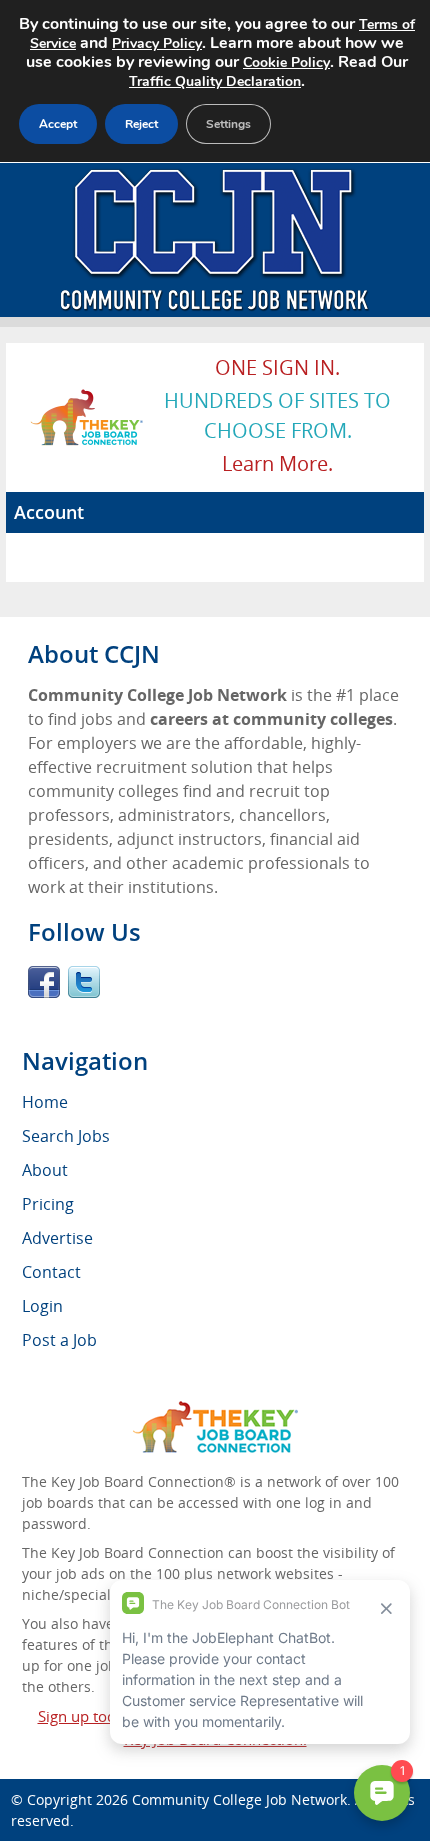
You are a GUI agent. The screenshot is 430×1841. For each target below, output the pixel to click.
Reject (141, 124)
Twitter (84, 982)
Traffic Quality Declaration (215, 81)
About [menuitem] (45, 1170)
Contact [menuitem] (51, 1272)
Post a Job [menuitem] (59, 1340)
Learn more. (277, 463)
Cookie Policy (286, 62)
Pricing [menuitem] (48, 1204)
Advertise (57, 1238)
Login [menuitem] (42, 1306)
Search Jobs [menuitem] (66, 1136)
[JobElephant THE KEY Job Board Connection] (87, 398)
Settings (228, 124)
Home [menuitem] (45, 1102)
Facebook (44, 982)
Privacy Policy (157, 43)
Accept (58, 124)
